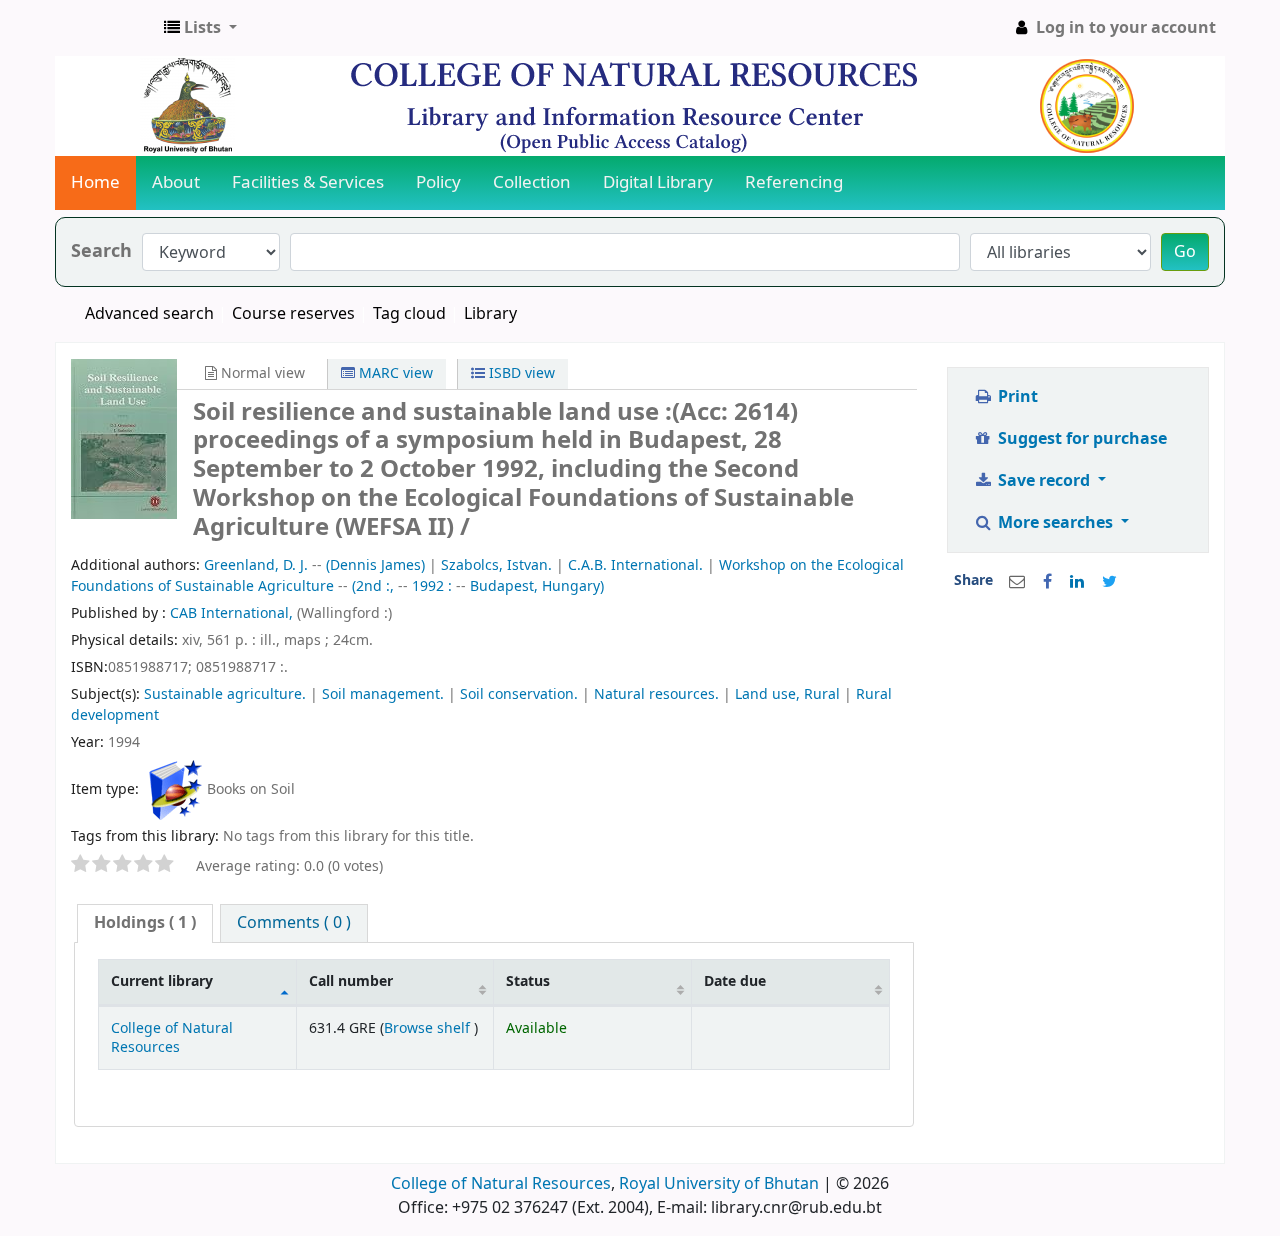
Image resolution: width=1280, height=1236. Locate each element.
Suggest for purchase (1080, 439)
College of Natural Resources (172, 1038)
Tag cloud (409, 314)
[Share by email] (1017, 582)
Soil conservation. (519, 694)
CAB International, (233, 613)
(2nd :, (373, 586)
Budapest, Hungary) (537, 586)
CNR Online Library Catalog (106, 28)
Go (1185, 252)
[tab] (145, 923)
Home (95, 182)
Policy (438, 182)
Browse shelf (429, 1028)
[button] (200, 28)
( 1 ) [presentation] (145, 923)
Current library (162, 981)
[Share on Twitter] (1109, 582)
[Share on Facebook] (1047, 582)
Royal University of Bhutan (719, 1184)
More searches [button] (1055, 523)
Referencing (794, 182)
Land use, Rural (787, 694)
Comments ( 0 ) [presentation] (294, 923)
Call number (351, 981)
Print (1016, 397)
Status (528, 981)
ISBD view (520, 373)
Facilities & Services (308, 182)
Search (101, 251)
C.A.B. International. (635, 565)
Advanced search (149, 314)
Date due (735, 981)
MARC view (394, 373)
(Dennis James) (375, 565)
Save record (1044, 481)
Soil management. (383, 694)
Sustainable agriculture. (225, 694)
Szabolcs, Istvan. (496, 565)
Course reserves (293, 314)
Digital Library (658, 182)
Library (490, 314)
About (176, 182)
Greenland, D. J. (256, 565)
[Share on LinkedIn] (1077, 582)
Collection (532, 182)
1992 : (432, 586)
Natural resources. (656, 694)
